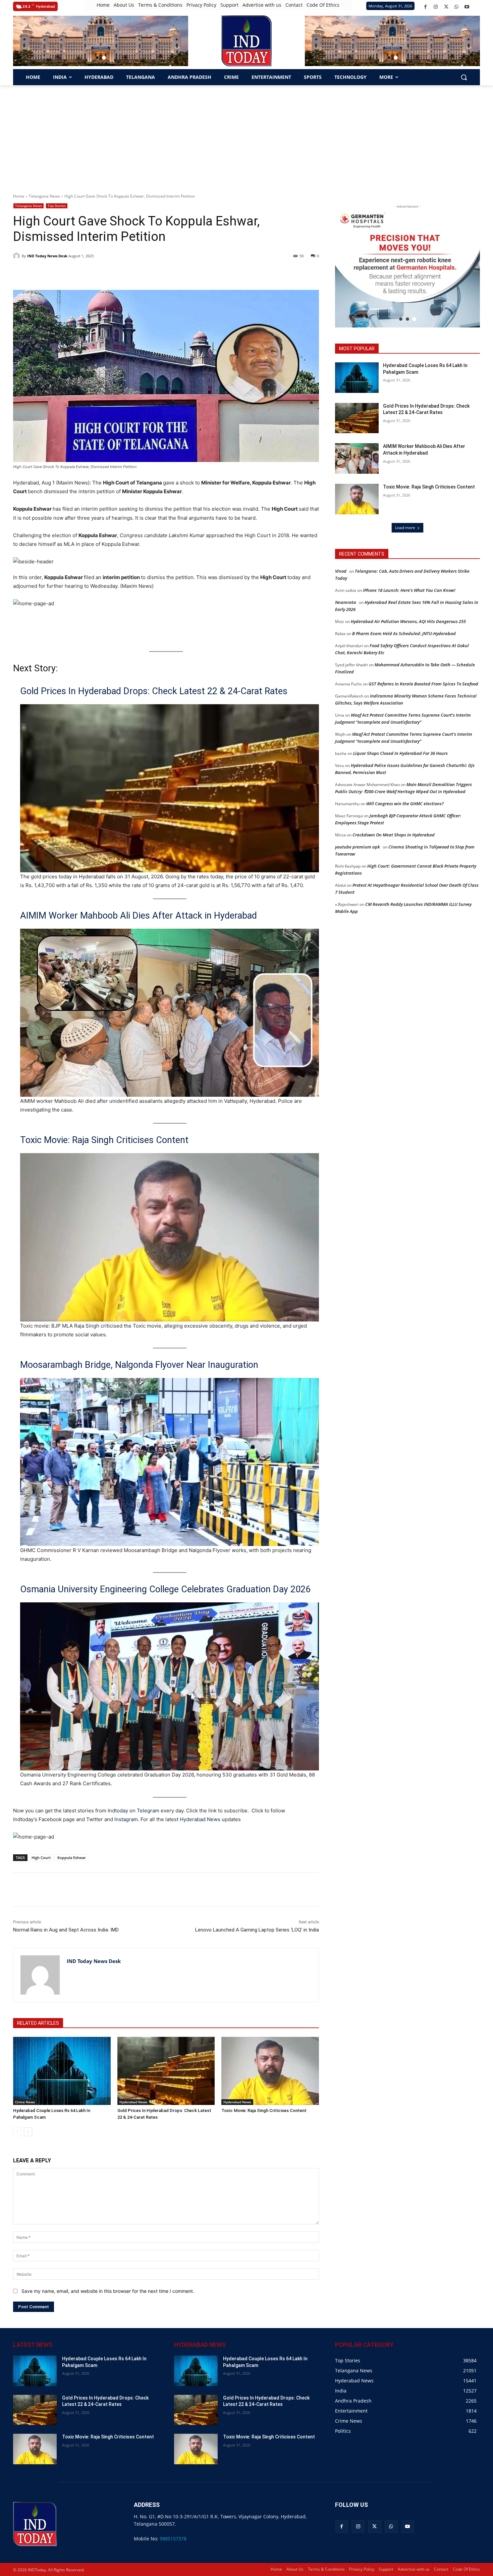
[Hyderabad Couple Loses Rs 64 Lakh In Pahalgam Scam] (62, 2071)
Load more (405, 528)
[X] (446, 7)
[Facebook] (425, 7)
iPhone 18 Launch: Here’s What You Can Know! (409, 590)
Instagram (126, 1819)
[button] (97, 58)
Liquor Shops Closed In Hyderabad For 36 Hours (400, 753)
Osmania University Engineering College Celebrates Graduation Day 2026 (165, 1589)
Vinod (341, 571)
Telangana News (44, 196)
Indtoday (118, 1811)
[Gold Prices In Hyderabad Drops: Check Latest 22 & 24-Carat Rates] (166, 2071)
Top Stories (57, 206)
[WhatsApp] (457, 7)
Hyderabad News (201, 1819)
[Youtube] (467, 7)
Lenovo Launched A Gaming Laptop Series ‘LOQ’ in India (257, 1930)
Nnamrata (346, 602)
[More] (133, 1890)
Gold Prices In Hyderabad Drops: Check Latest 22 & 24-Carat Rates (154, 691)
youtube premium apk (358, 847)
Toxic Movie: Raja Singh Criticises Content (104, 1140)
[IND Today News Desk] (17, 256)
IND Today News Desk (47, 256)
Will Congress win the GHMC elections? (405, 804)
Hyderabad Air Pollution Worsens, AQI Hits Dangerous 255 (408, 621)
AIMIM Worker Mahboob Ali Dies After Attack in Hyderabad (139, 916)
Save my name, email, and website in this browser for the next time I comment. (108, 2291)
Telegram (148, 1811)
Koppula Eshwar (72, 1858)
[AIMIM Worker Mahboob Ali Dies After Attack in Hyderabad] (357, 458)
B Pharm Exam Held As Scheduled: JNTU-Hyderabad (404, 633)
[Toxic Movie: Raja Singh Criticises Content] (270, 2071)
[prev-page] (17, 2132)
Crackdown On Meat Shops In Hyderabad (394, 835)
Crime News (25, 2102)
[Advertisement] (246, 136)
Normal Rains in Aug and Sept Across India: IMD (66, 1930)
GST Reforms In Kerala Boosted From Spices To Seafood (423, 684)
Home (19, 196)
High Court (41, 1858)
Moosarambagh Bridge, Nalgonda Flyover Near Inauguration (139, 1365)
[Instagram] (436, 7)
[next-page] (28, 2132)
